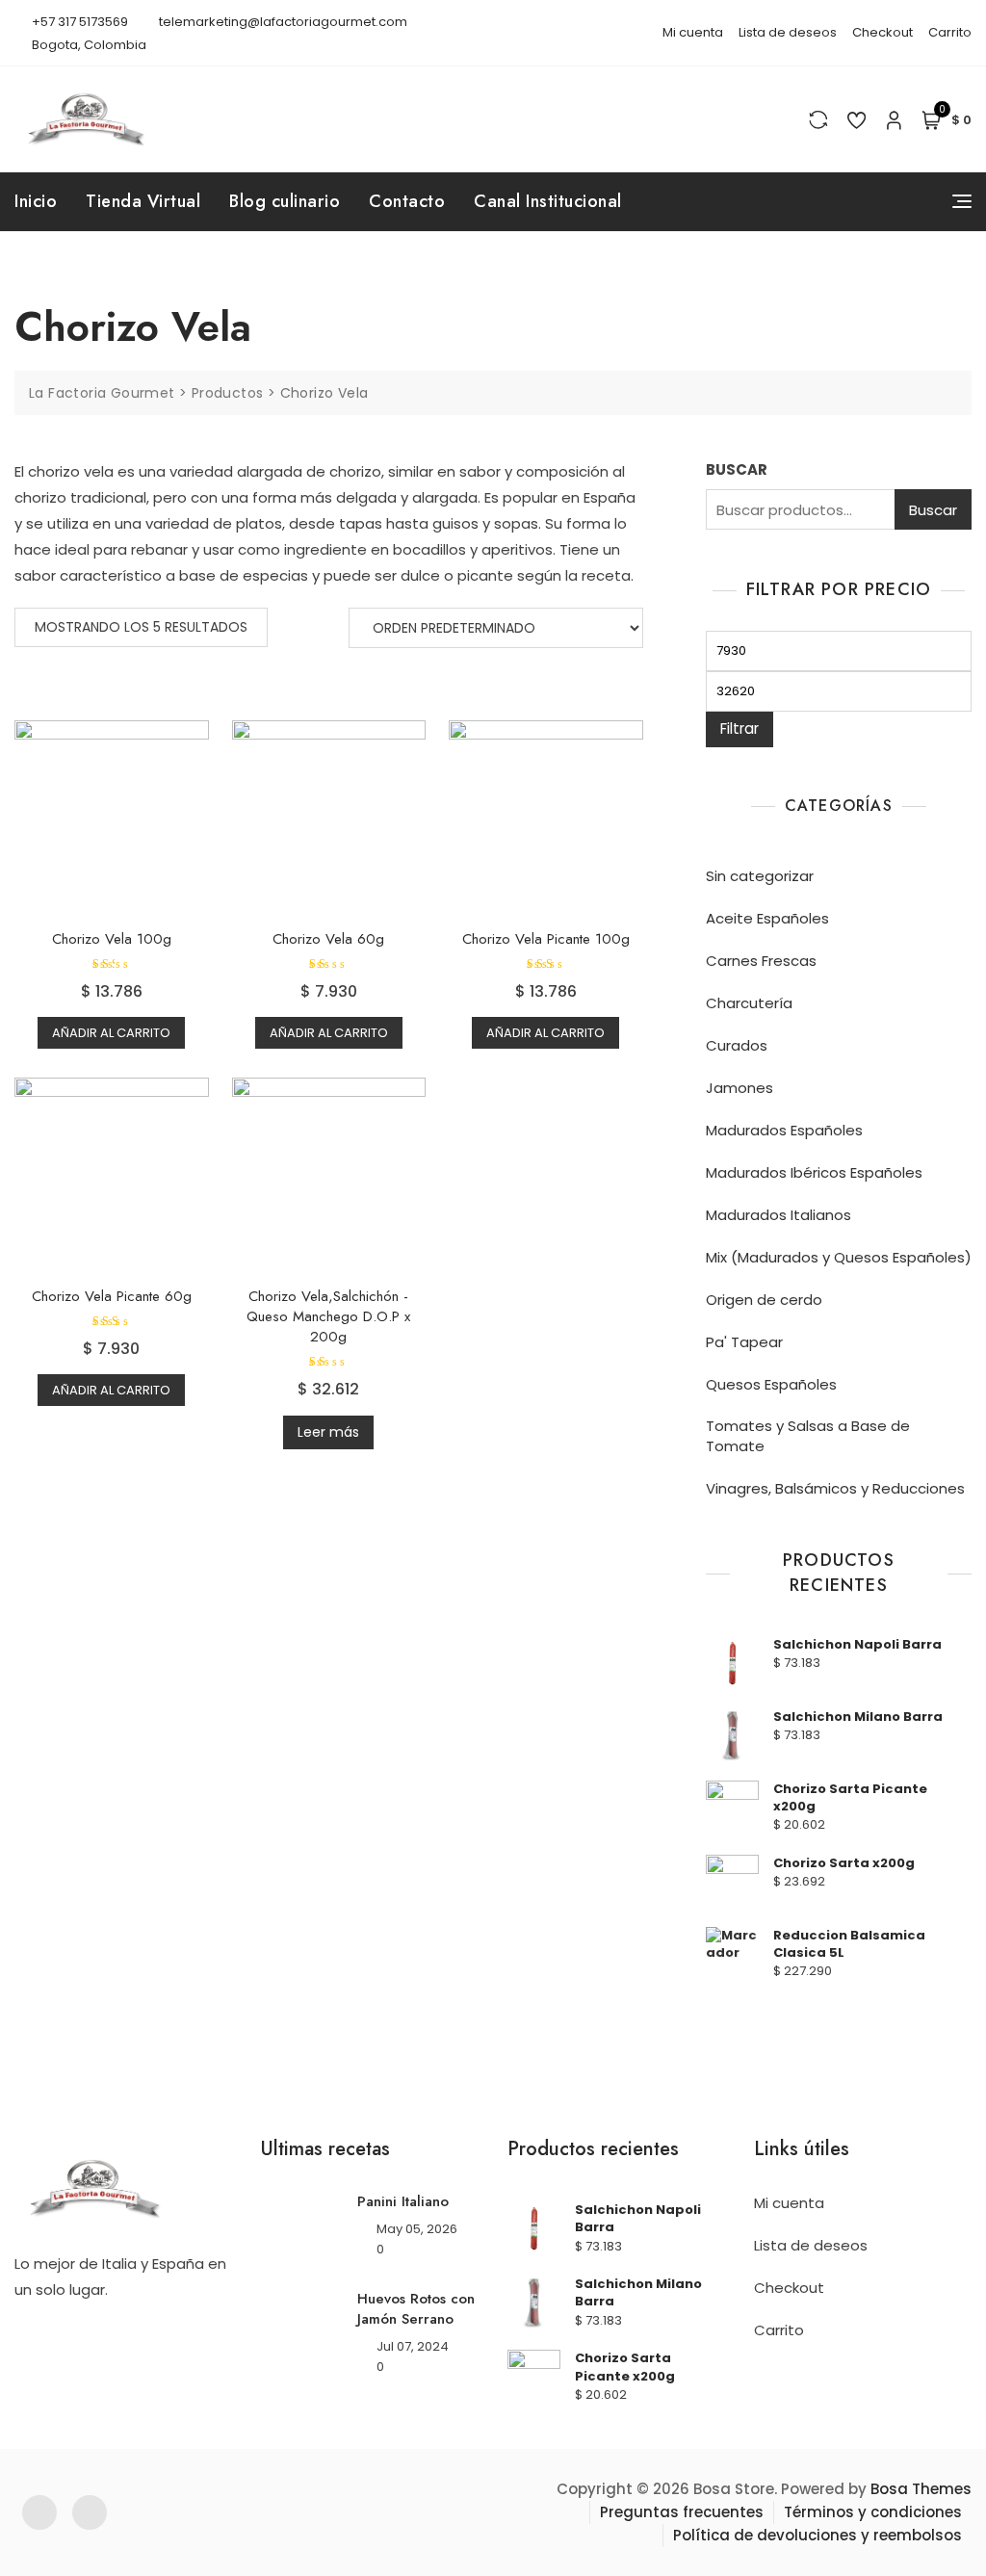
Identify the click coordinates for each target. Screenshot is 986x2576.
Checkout (882, 32)
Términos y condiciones (873, 2512)
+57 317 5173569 (78, 22)
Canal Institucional (548, 201)
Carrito (950, 32)
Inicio (36, 201)
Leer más (328, 1432)
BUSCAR (737, 469)
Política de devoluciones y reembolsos (817, 2535)
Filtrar (739, 729)
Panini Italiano (403, 2201)
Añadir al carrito (111, 1033)
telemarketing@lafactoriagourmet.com (282, 22)
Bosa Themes (921, 2489)
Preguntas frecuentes (682, 2512)
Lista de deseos (788, 32)
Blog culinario (285, 201)
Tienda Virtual (143, 201)
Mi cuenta (693, 32)
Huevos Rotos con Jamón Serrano (416, 2309)
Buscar (933, 510)
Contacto (407, 201)
